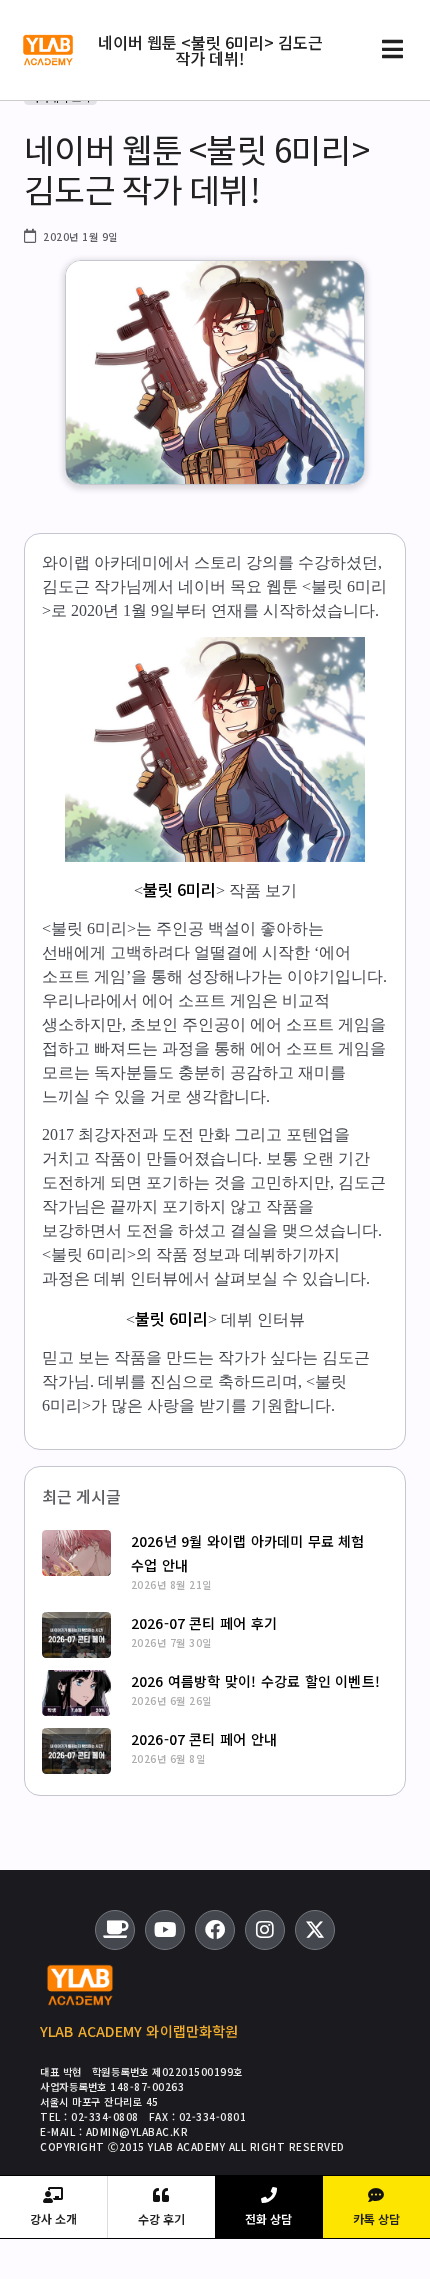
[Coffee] (115, 1930)
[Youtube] (165, 1930)
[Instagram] (265, 1930)
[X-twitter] (315, 1930)
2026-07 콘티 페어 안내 (204, 1739)
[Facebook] (215, 1930)
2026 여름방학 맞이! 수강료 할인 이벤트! (255, 1681)
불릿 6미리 (179, 889)
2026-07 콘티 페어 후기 (204, 1623)
